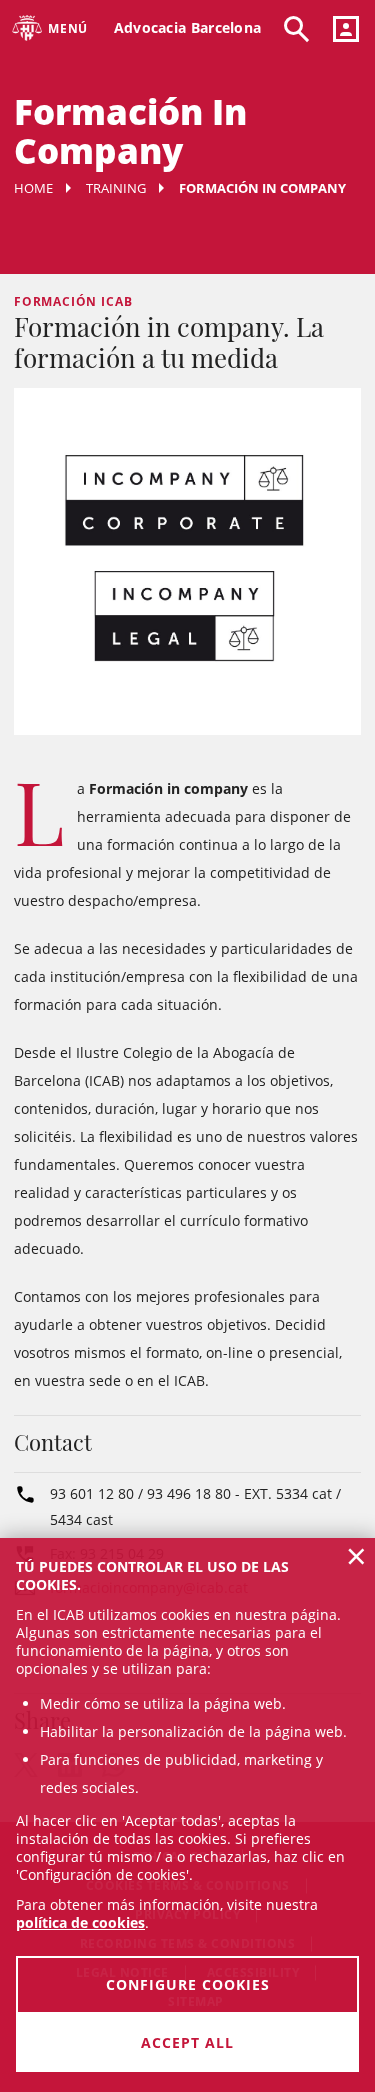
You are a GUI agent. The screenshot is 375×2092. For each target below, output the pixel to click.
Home (33, 188)
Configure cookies (188, 1984)
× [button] (356, 1556)
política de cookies (80, 1922)
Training (116, 188)
